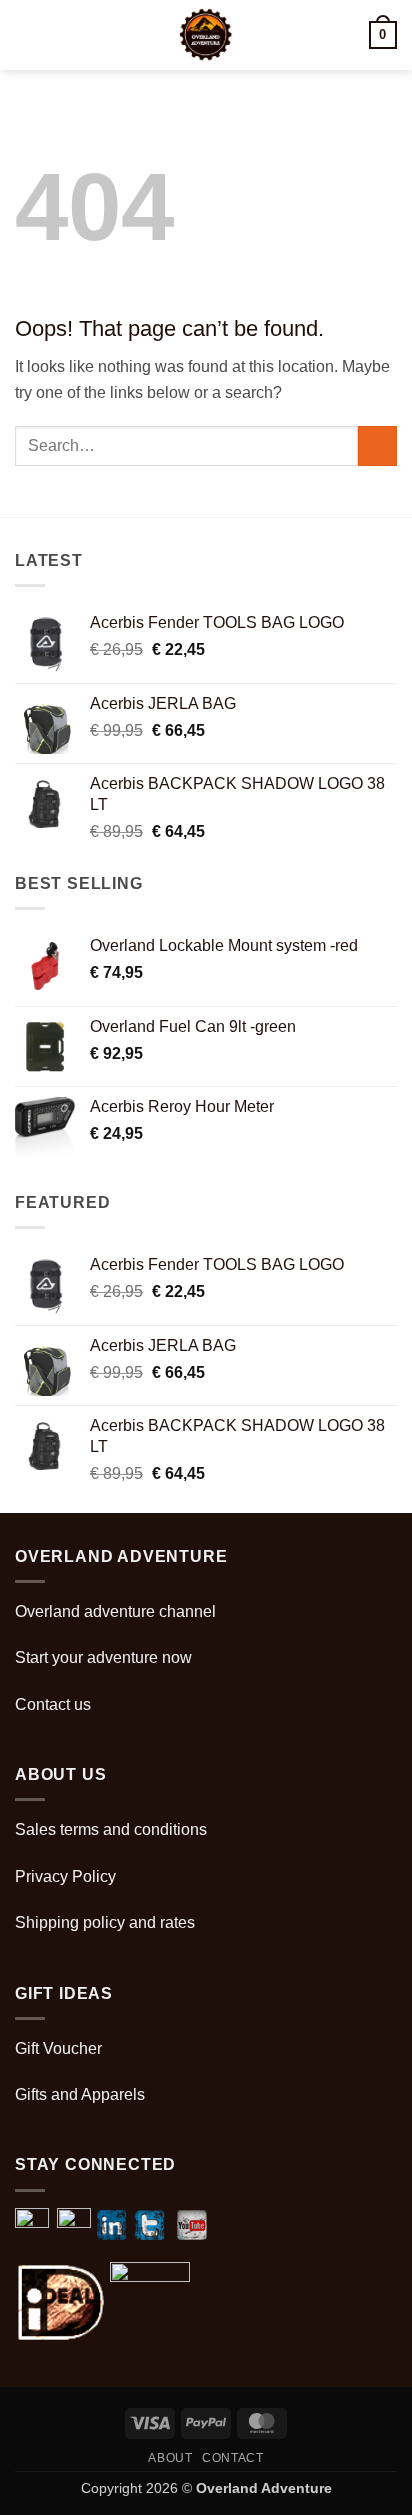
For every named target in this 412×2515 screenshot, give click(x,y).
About (170, 2458)
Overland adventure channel (115, 1611)
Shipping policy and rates (105, 1922)
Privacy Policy (65, 1876)
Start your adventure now (103, 1657)
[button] (27, 34)
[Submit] (377, 445)
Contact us (53, 1704)
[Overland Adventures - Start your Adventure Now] (206, 35)
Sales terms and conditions (111, 1829)
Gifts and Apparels (80, 2094)
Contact (232, 2458)
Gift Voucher (58, 2048)
